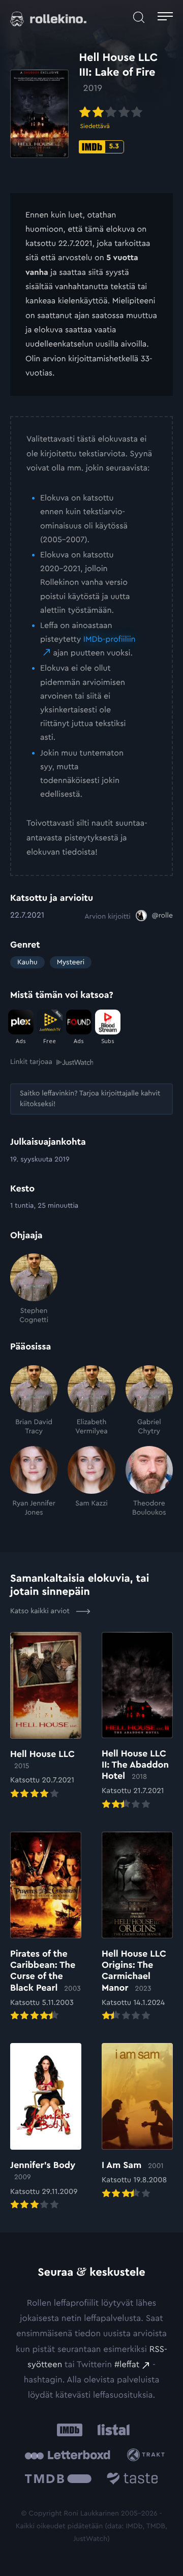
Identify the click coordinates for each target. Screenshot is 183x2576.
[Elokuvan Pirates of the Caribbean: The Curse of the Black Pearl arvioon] (46, 1927)
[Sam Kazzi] (91, 1482)
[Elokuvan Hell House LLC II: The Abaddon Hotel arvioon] (137, 1722)
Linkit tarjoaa (31, 1062)
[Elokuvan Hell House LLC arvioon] (46, 1716)
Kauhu (27, 962)
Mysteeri (71, 962)
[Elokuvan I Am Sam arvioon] (137, 2122)
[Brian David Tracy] (34, 1401)
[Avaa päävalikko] (165, 18)
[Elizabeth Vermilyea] (91, 1401)
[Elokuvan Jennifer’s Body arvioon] (46, 2127)
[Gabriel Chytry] (149, 1401)
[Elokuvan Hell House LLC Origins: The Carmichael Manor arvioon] (137, 1927)
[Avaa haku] (139, 18)
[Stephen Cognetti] (34, 1289)
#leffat (127, 2365)
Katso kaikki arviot (41, 1611)
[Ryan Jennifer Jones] (34, 1482)
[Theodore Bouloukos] (149, 1482)
